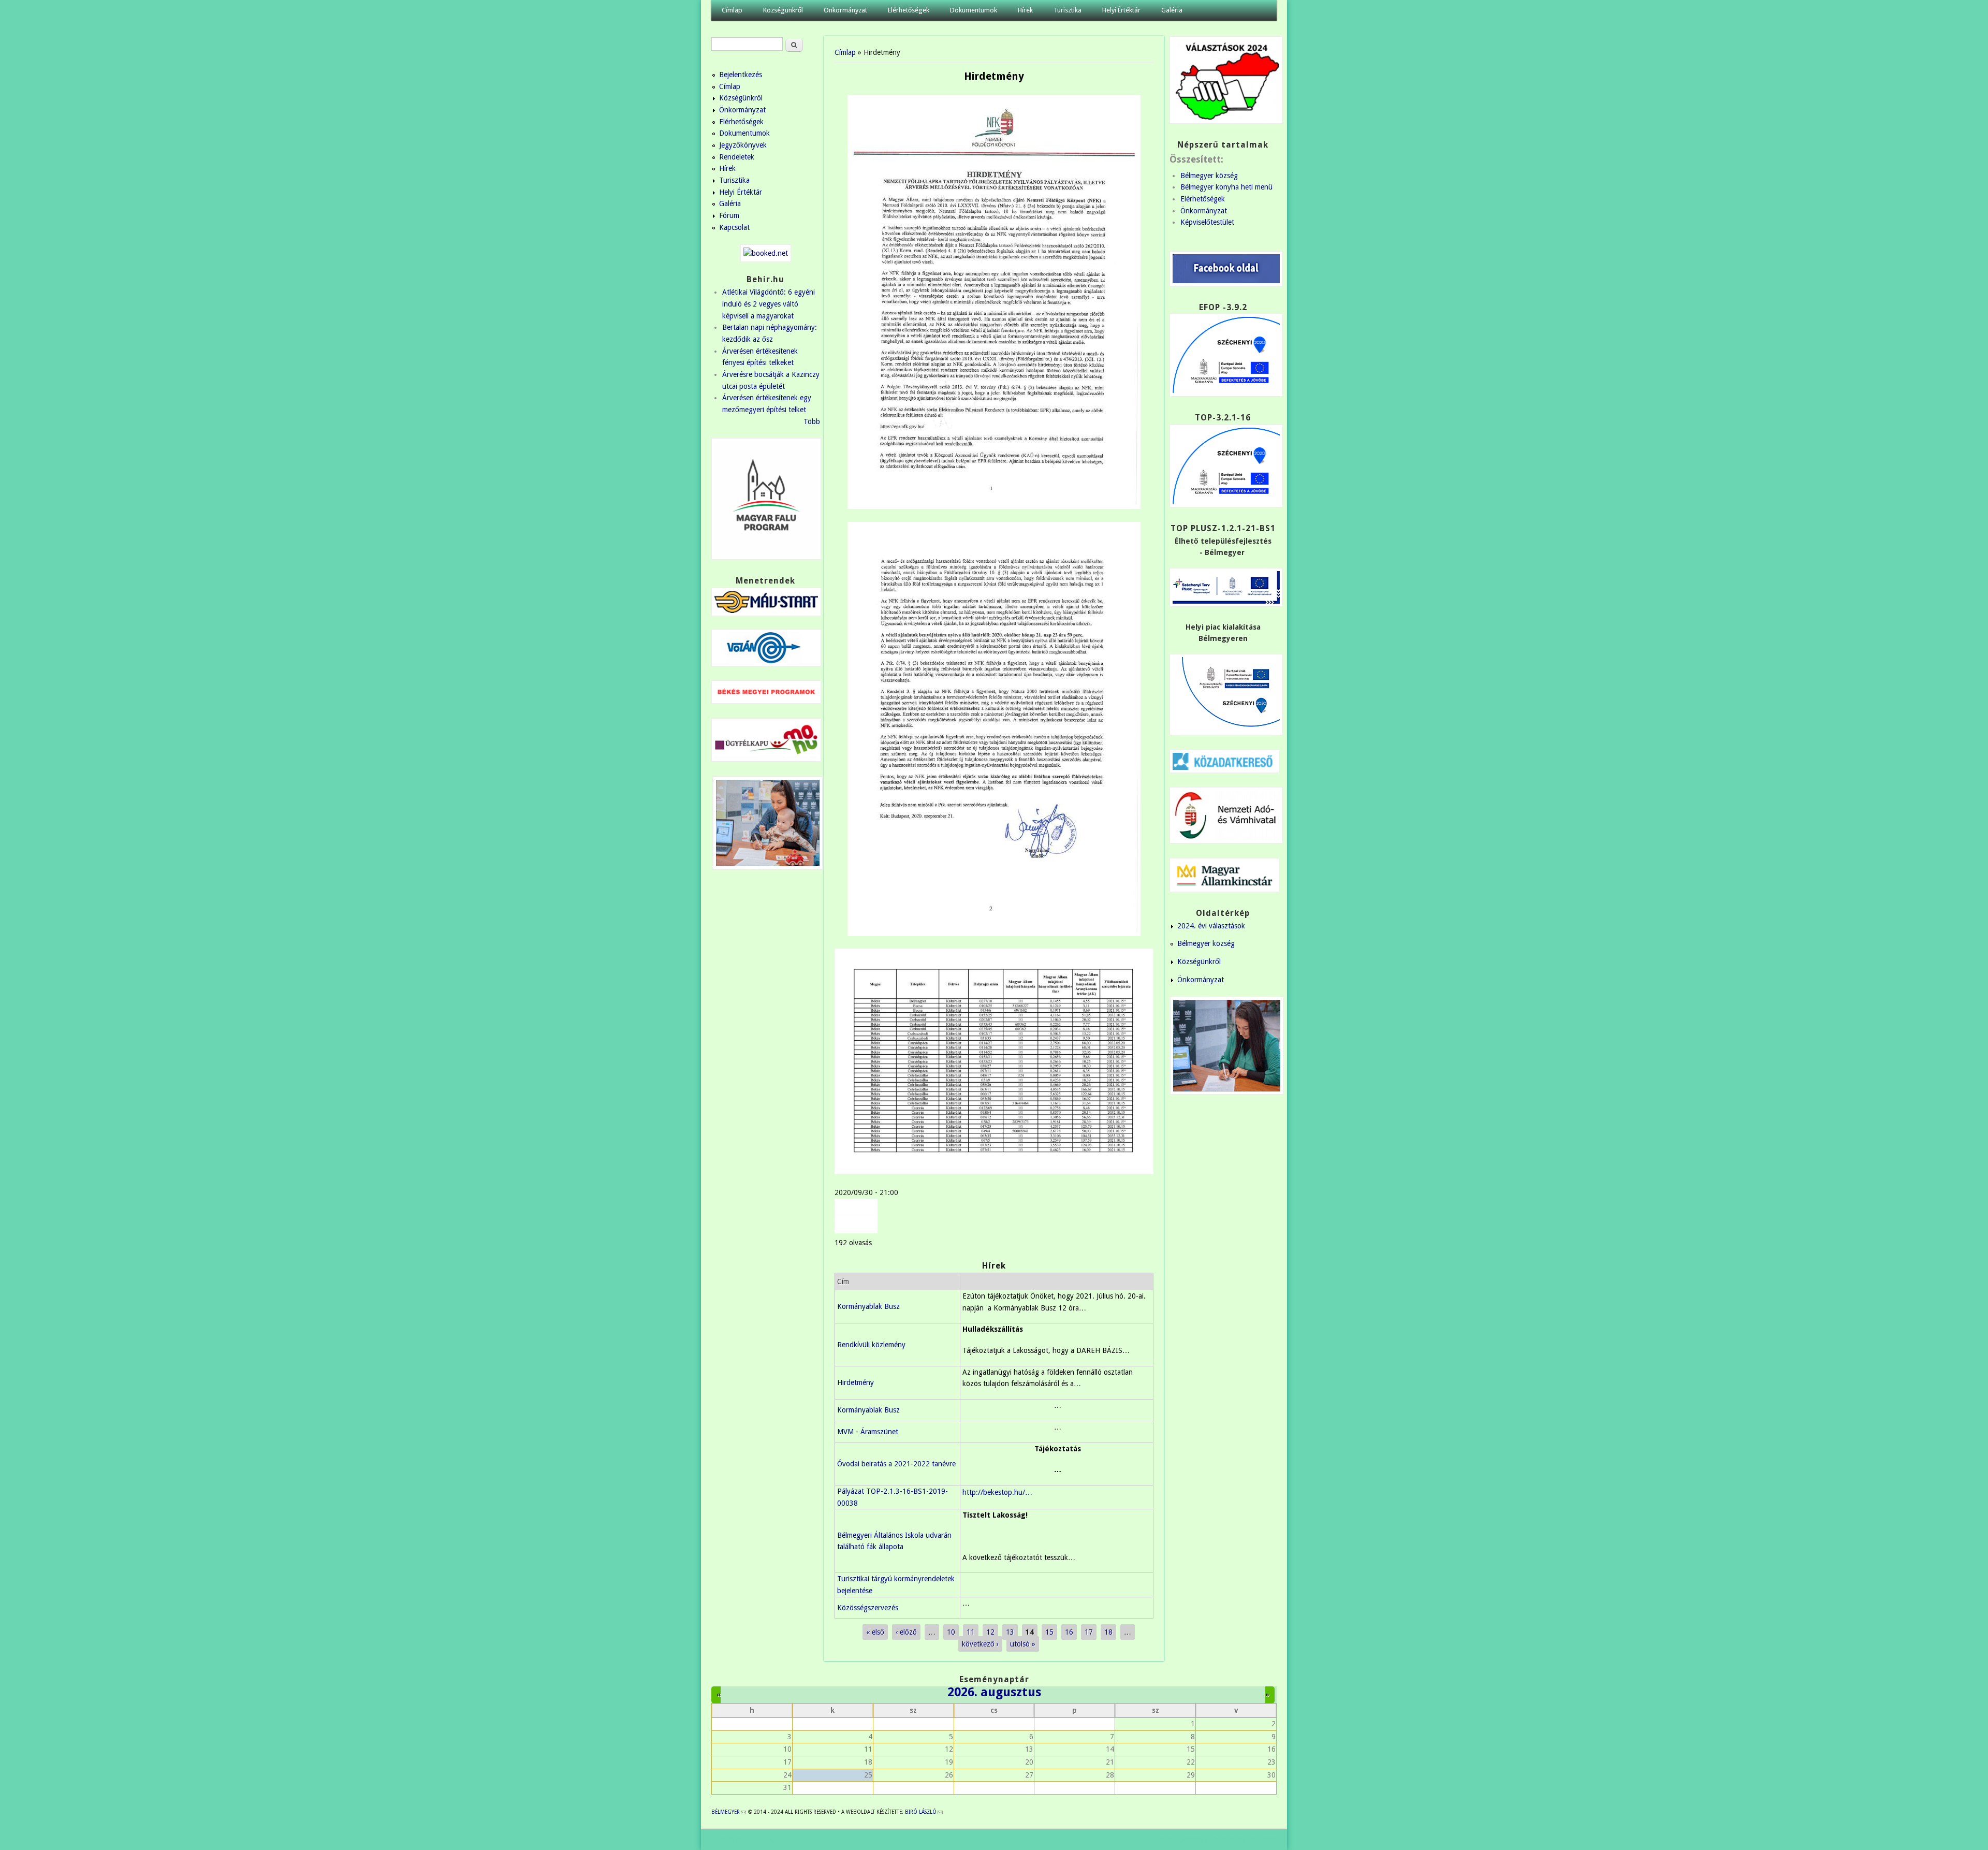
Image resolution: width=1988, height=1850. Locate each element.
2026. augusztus (994, 1692)
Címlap (732, 10)
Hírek (1025, 10)
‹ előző (906, 1632)
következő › (980, 1644)
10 (951, 1632)
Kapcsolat (734, 227)
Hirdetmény (856, 1382)
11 (971, 1632)
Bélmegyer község (1209, 176)
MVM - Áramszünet (868, 1432)
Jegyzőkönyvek (743, 145)
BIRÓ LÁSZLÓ (924, 1812)
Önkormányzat (845, 10)
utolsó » (1023, 1644)
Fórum (729, 215)
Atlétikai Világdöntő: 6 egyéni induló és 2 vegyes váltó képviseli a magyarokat (769, 304)
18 (1108, 1632)
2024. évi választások (1211, 926)
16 (1069, 1632)
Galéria (1172, 10)
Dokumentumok (974, 10)
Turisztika (1068, 10)
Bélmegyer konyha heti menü (1226, 187)
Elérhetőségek (909, 10)
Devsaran (1262, 1840)
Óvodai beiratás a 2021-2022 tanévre (896, 1464)
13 (1010, 1632)
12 (990, 1632)
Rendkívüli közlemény (871, 1345)
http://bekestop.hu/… (997, 1492)
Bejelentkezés (741, 75)
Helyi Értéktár (1121, 10)
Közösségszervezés (868, 1608)
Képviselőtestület (1207, 222)
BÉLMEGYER (729, 1812)
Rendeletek (737, 157)
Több (812, 421)
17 (1089, 1632)
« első (875, 1632)
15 (1049, 1632)
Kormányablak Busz (868, 1306)
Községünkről (783, 10)
